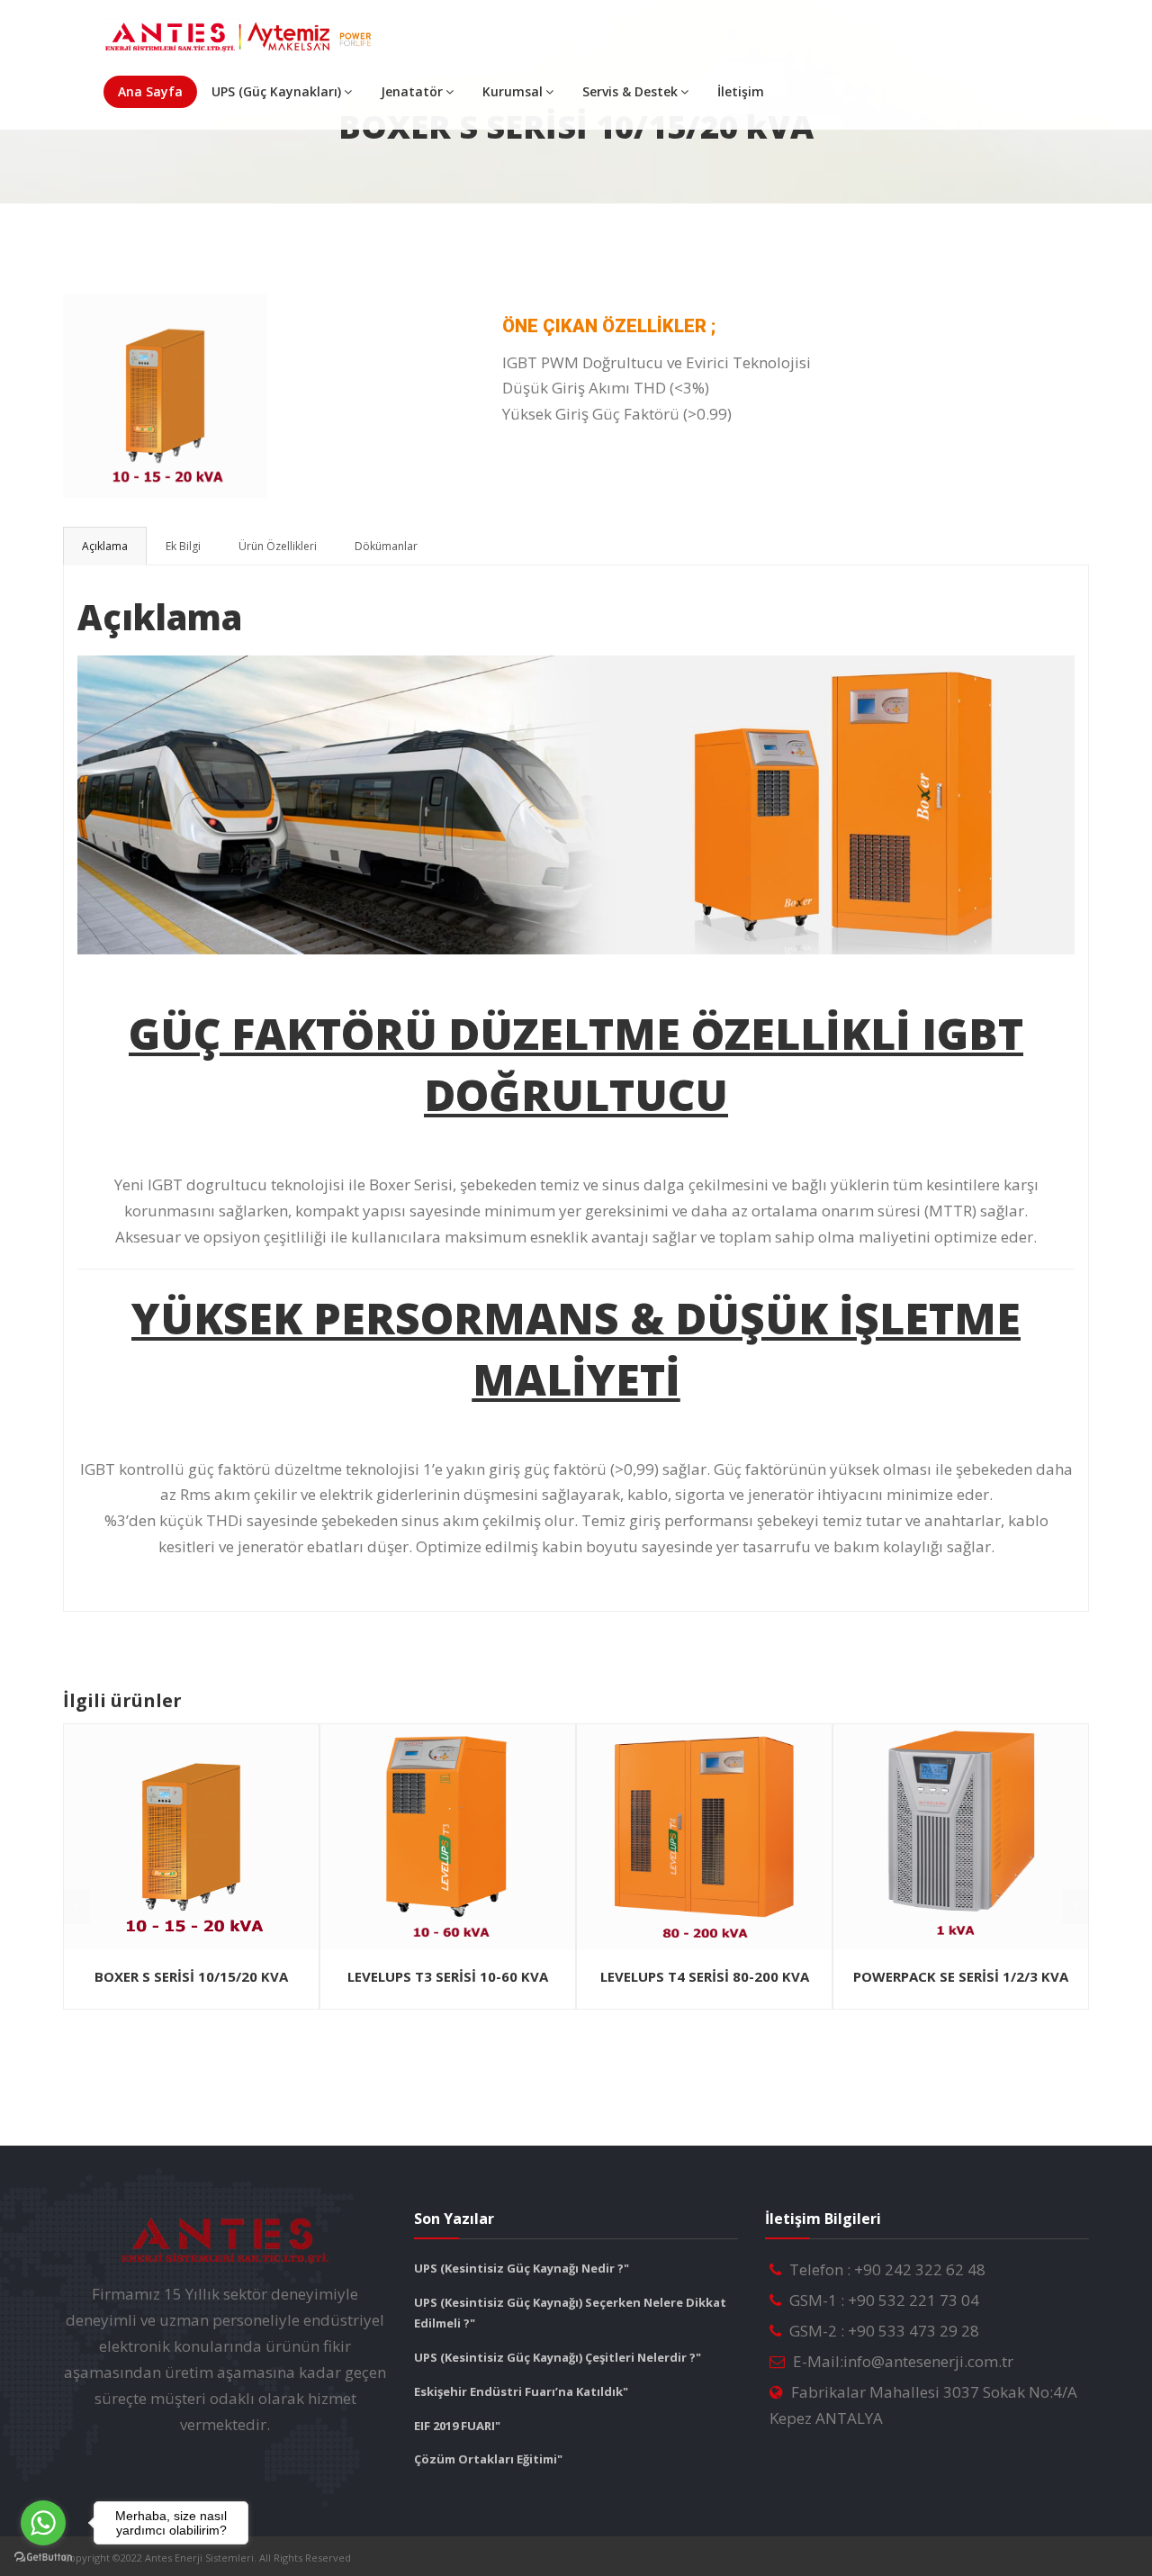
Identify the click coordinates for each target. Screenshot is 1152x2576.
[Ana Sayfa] (239, 36)
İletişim (741, 91)
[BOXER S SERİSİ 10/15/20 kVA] (162, 300)
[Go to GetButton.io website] (43, 2558)
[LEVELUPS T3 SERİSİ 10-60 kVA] (448, 1837)
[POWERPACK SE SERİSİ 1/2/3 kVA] (961, 1837)
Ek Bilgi (183, 546)
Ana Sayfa (150, 91)
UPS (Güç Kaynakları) (276, 91)
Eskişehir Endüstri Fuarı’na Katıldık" (521, 2391)
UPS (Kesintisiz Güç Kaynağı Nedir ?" (522, 2268)
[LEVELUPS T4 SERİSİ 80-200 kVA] (704, 1837)
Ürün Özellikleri (278, 546)
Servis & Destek (630, 91)
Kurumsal (513, 91)
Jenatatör (412, 91)
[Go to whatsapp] (43, 2523)
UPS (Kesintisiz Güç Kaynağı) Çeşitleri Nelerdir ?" (558, 2357)
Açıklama (105, 546)
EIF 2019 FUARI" (457, 2426)
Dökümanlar (386, 546)
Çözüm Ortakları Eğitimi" (488, 2459)
